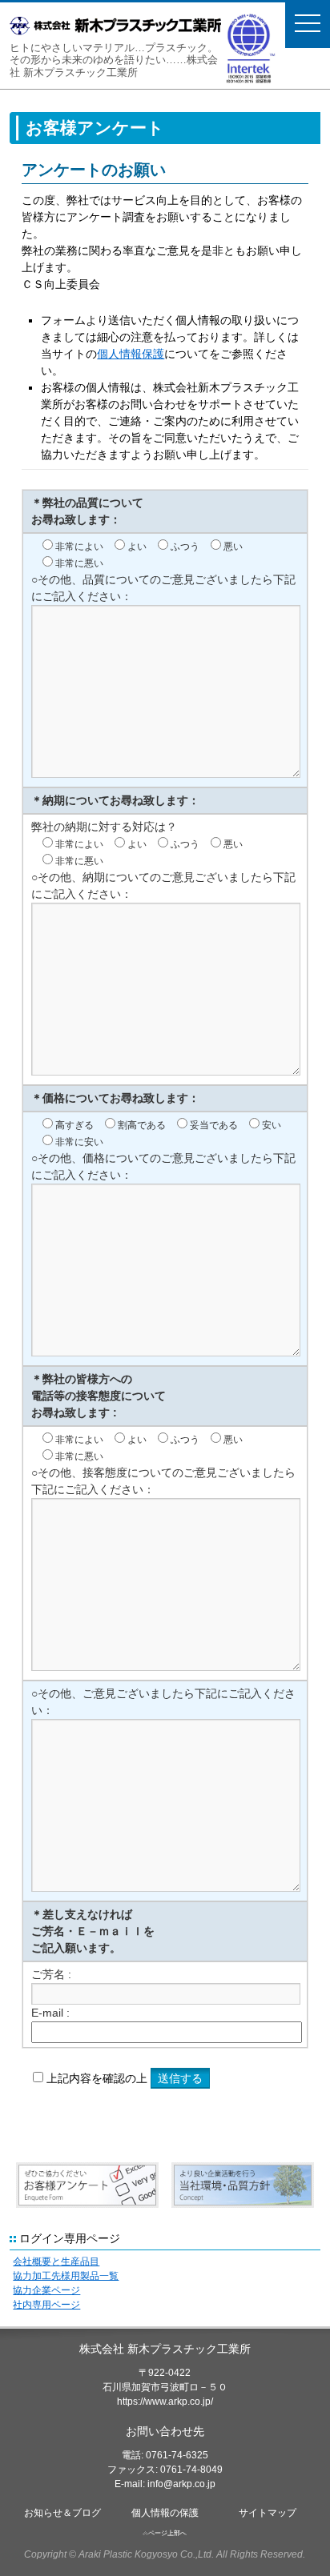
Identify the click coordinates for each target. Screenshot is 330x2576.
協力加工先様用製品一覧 (66, 2276)
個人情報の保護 (165, 2513)
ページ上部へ (167, 2533)
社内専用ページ (46, 2305)
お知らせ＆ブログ (62, 2513)
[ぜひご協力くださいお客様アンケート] (87, 2187)
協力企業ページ (46, 2290)
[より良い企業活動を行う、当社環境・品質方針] (243, 2187)
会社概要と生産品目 (56, 2262)
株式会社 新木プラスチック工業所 (165, 2349)
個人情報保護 (131, 354)
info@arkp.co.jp (181, 2484)
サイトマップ (268, 2513)
